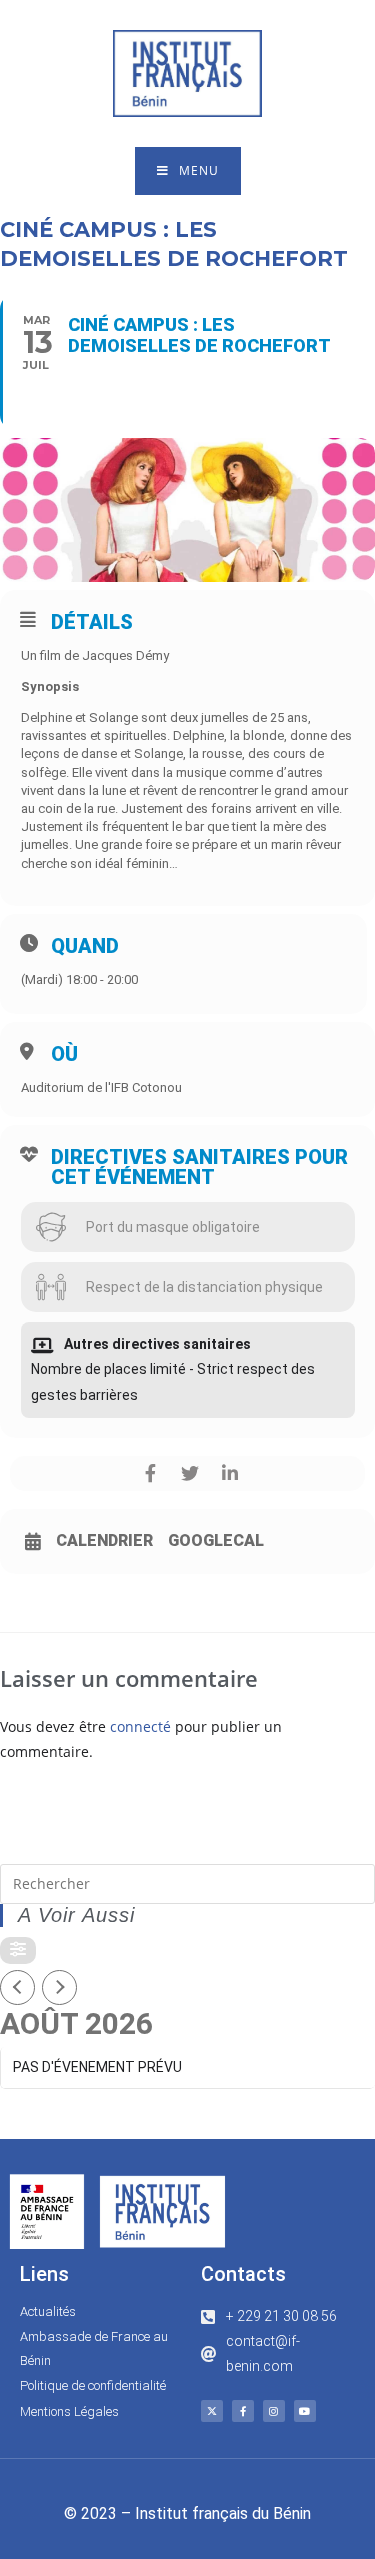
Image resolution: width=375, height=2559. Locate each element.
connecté (140, 1726)
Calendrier (104, 1541)
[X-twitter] (212, 2411)
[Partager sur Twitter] (190, 1473)
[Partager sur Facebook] (150, 1473)
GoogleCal (216, 1541)
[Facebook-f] (243, 2411)
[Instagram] (274, 2411)
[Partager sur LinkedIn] (230, 1473)
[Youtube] (305, 2411)
